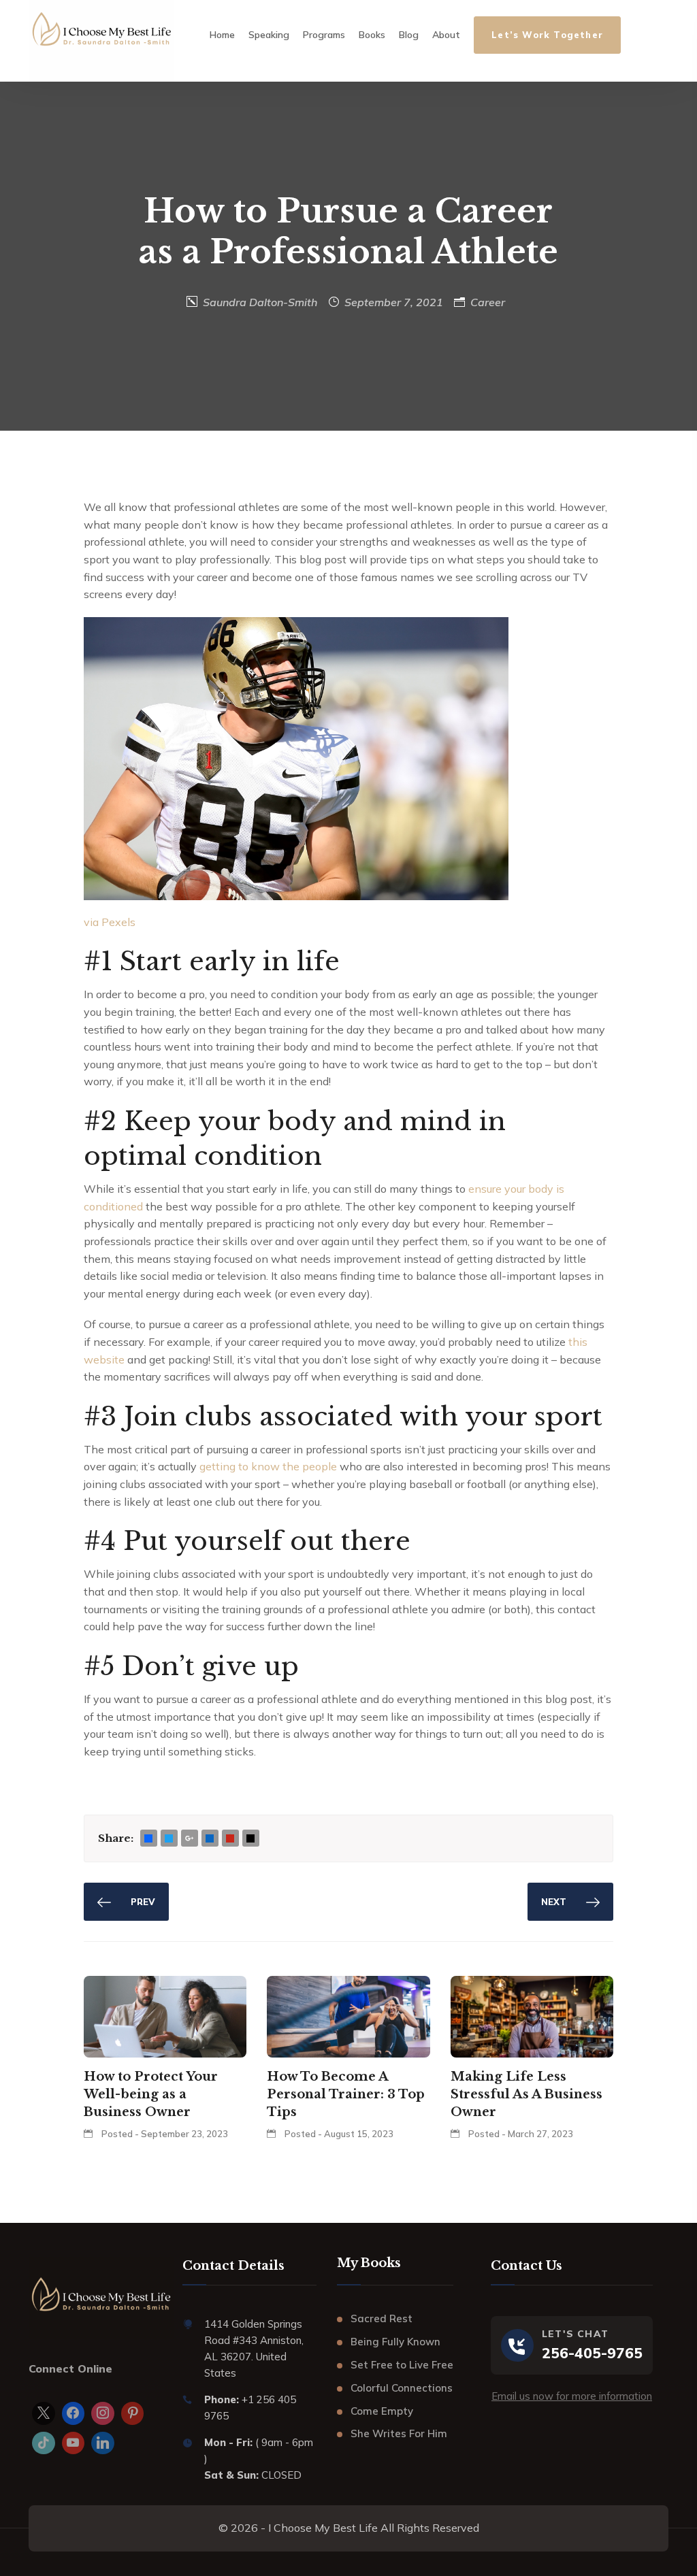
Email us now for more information (572, 2396)
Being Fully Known (395, 2342)
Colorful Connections (402, 2388)
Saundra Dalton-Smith (260, 302)
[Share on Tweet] (169, 1839)
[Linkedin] (103, 2443)
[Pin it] (230, 1839)
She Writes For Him (399, 2433)
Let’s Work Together (547, 35)
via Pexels (110, 922)
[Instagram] (103, 2413)
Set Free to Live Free (402, 2365)
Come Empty (382, 2411)
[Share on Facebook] (148, 1839)
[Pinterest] (133, 2413)
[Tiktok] (44, 2443)
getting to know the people (268, 1466)
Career (488, 302)
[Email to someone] (250, 1839)
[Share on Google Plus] (189, 1839)
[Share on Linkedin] (210, 1839)
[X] (44, 2413)
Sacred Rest (382, 2318)
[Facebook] (74, 2413)
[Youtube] (74, 2443)
